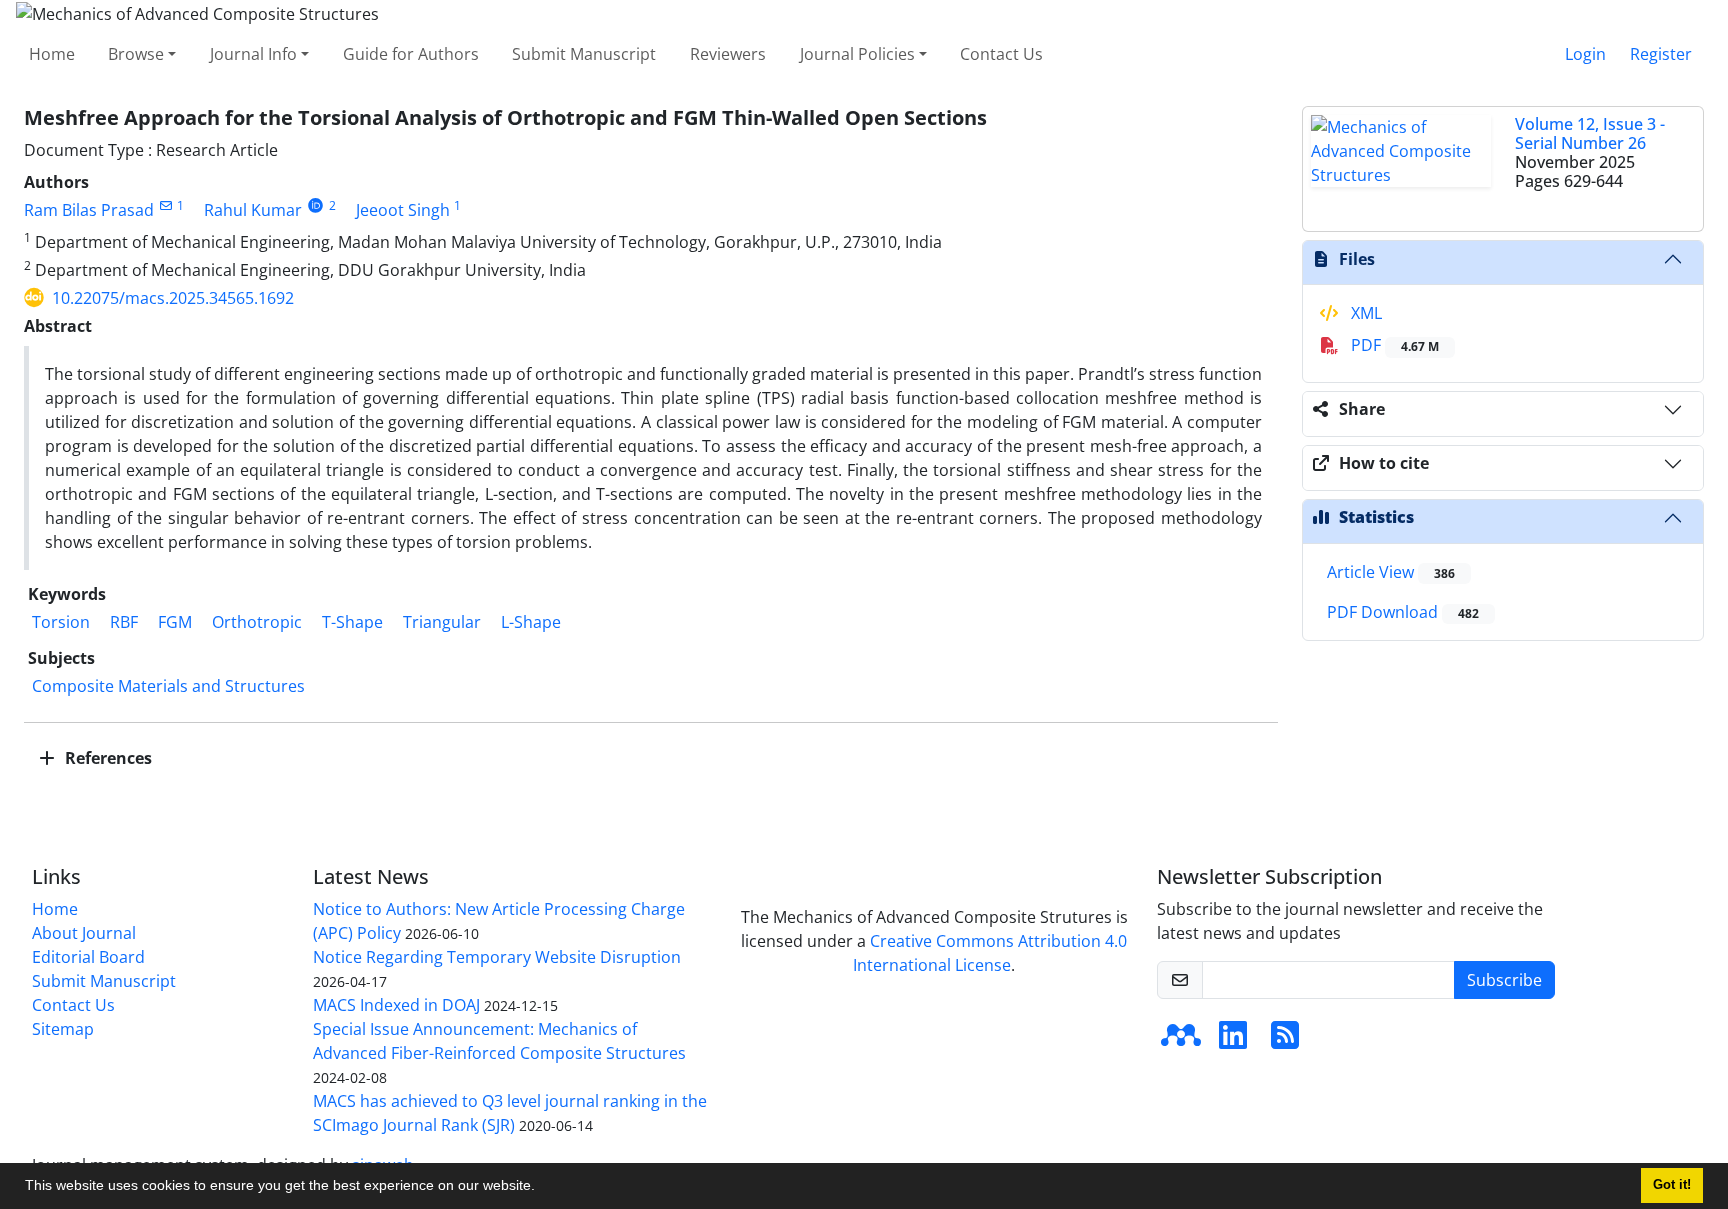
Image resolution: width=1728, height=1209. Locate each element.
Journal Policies (857, 54)
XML (1364, 313)
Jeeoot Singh (403, 210)
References (106, 758)
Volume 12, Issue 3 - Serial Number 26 (1590, 133)
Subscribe (1504, 980)
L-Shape (531, 622)
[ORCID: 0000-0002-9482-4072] (315, 205)
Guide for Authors (411, 54)
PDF (1393, 345)
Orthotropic (257, 622)
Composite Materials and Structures (168, 686)
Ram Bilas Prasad (89, 210)
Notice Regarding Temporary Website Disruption (497, 957)
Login (1585, 54)
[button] (542, 1188)
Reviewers (728, 54)
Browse (136, 54)
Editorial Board (88, 957)
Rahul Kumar (253, 210)
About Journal (84, 933)
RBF (124, 622)
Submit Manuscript (584, 54)
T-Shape (352, 622)
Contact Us (1001, 54)
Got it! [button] (1672, 1185)
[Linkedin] (1233, 1041)
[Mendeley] (1181, 1041)
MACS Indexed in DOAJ (396, 1005)
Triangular (442, 622)
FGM (175, 622)
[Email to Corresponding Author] (165, 205)
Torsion (61, 622)
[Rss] (1285, 1041)
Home (52, 54)
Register (1661, 54)
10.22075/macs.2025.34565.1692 (173, 298)
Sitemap (63, 1029)
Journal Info (253, 54)
